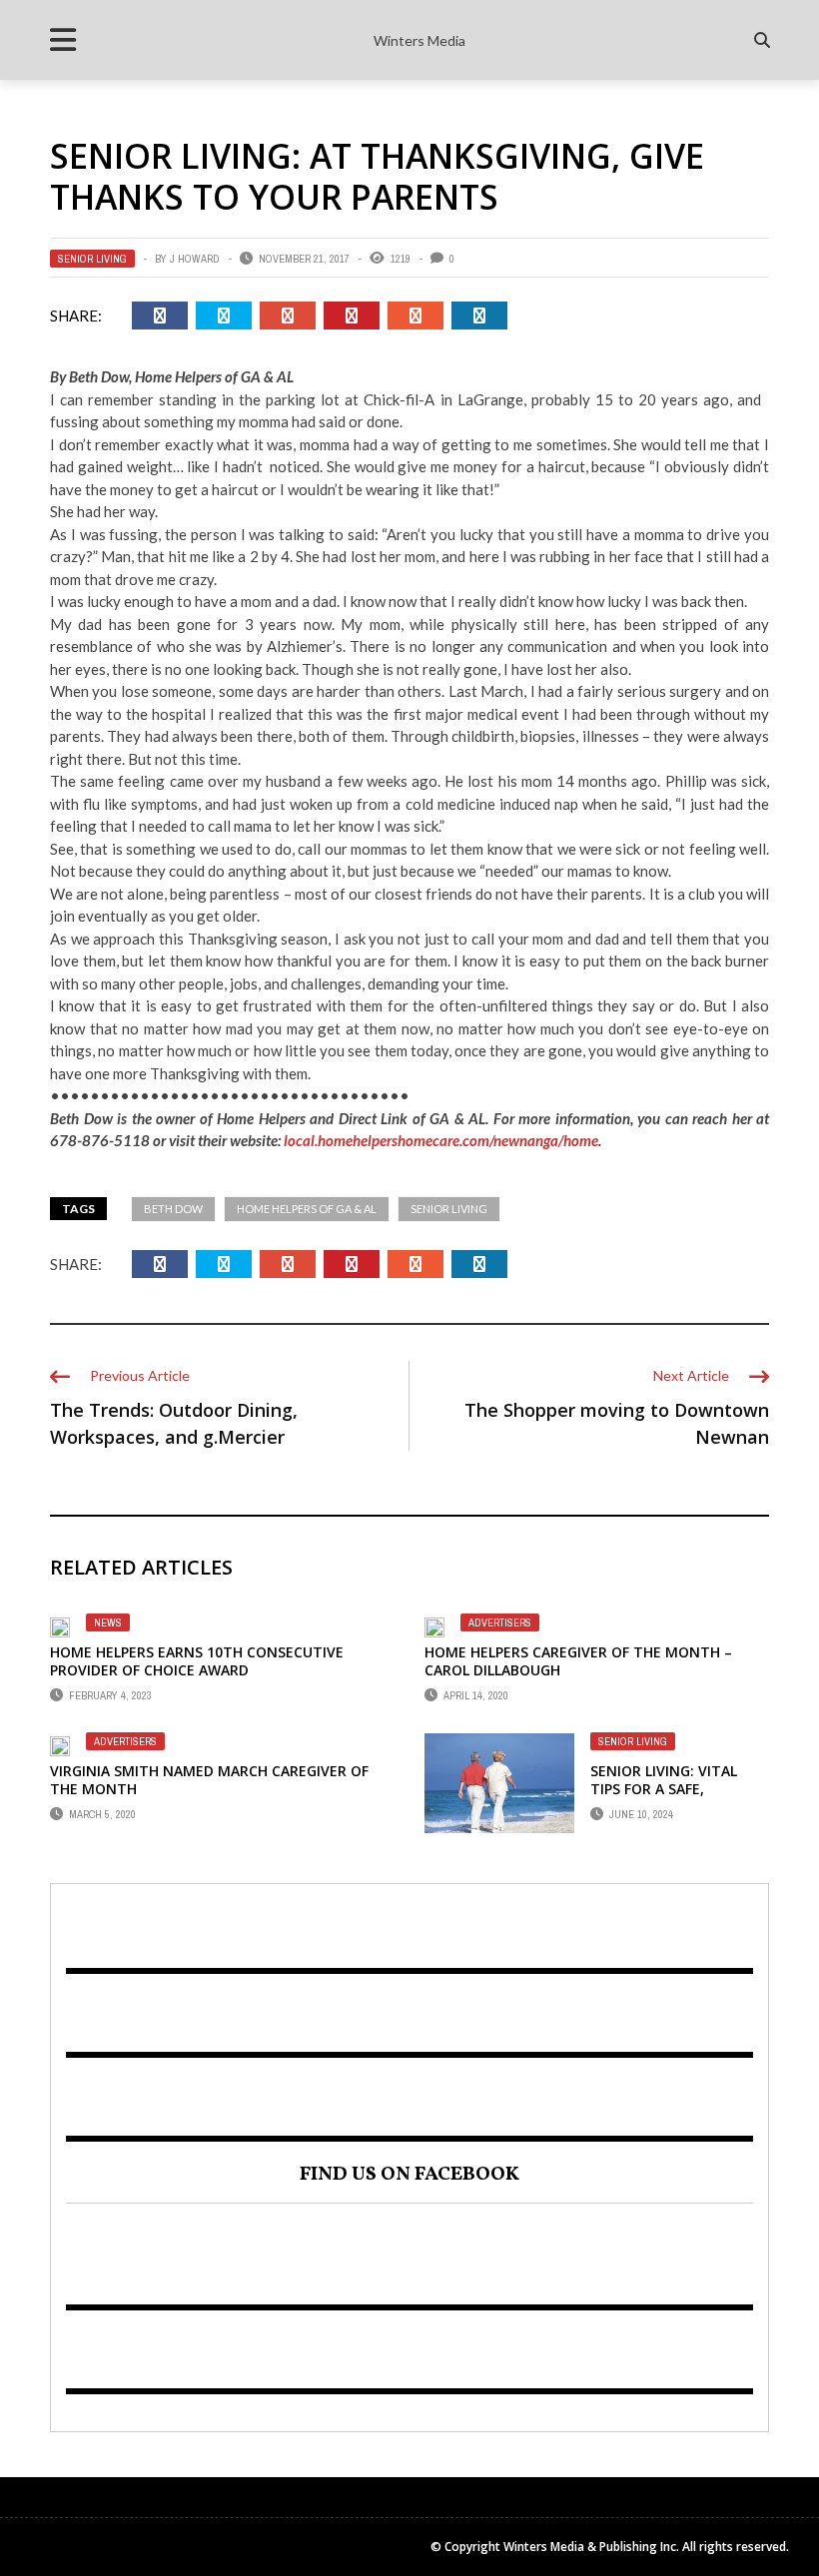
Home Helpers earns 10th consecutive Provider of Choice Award (197, 1661)
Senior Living (92, 259)
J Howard (195, 259)
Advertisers (500, 1622)
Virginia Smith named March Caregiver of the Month (209, 1780)
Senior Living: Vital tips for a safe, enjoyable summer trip (678, 1789)
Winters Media (419, 40)
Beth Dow (173, 1209)
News (108, 1622)
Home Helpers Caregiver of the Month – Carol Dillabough (578, 1661)
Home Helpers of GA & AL (307, 1209)
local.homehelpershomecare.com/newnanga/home (441, 1140)
